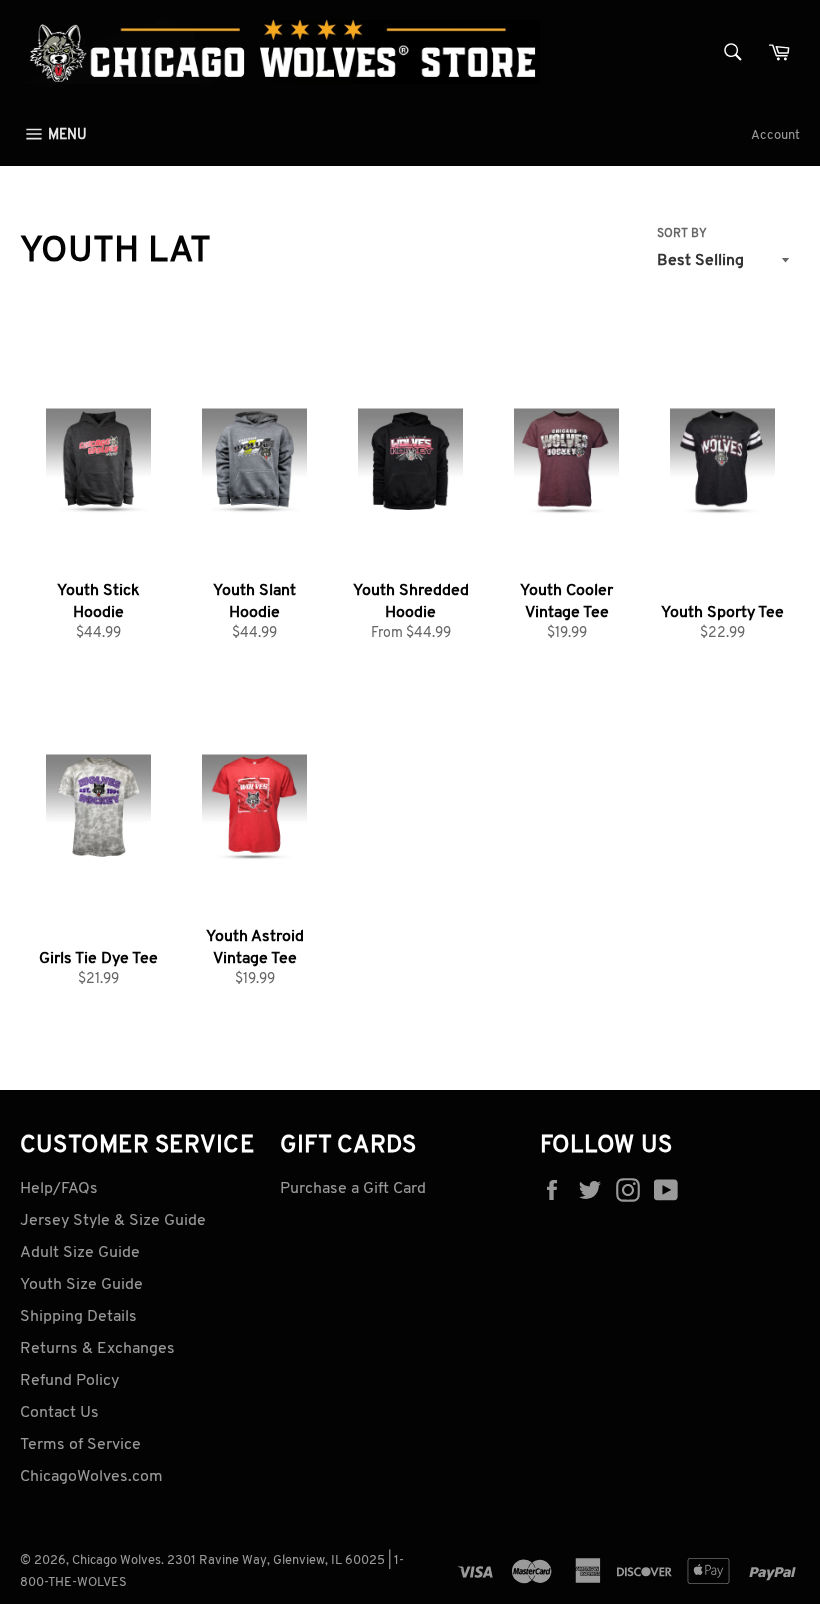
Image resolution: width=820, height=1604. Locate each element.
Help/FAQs (59, 1189)
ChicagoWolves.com (91, 1477)
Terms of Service (80, 1445)
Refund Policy (69, 1381)
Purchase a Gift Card (353, 1189)
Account (775, 135)
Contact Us (59, 1413)
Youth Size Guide (81, 1285)
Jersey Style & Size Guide (113, 1221)
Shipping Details (78, 1317)
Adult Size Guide (80, 1253)
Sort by (682, 234)
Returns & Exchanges (97, 1349)
